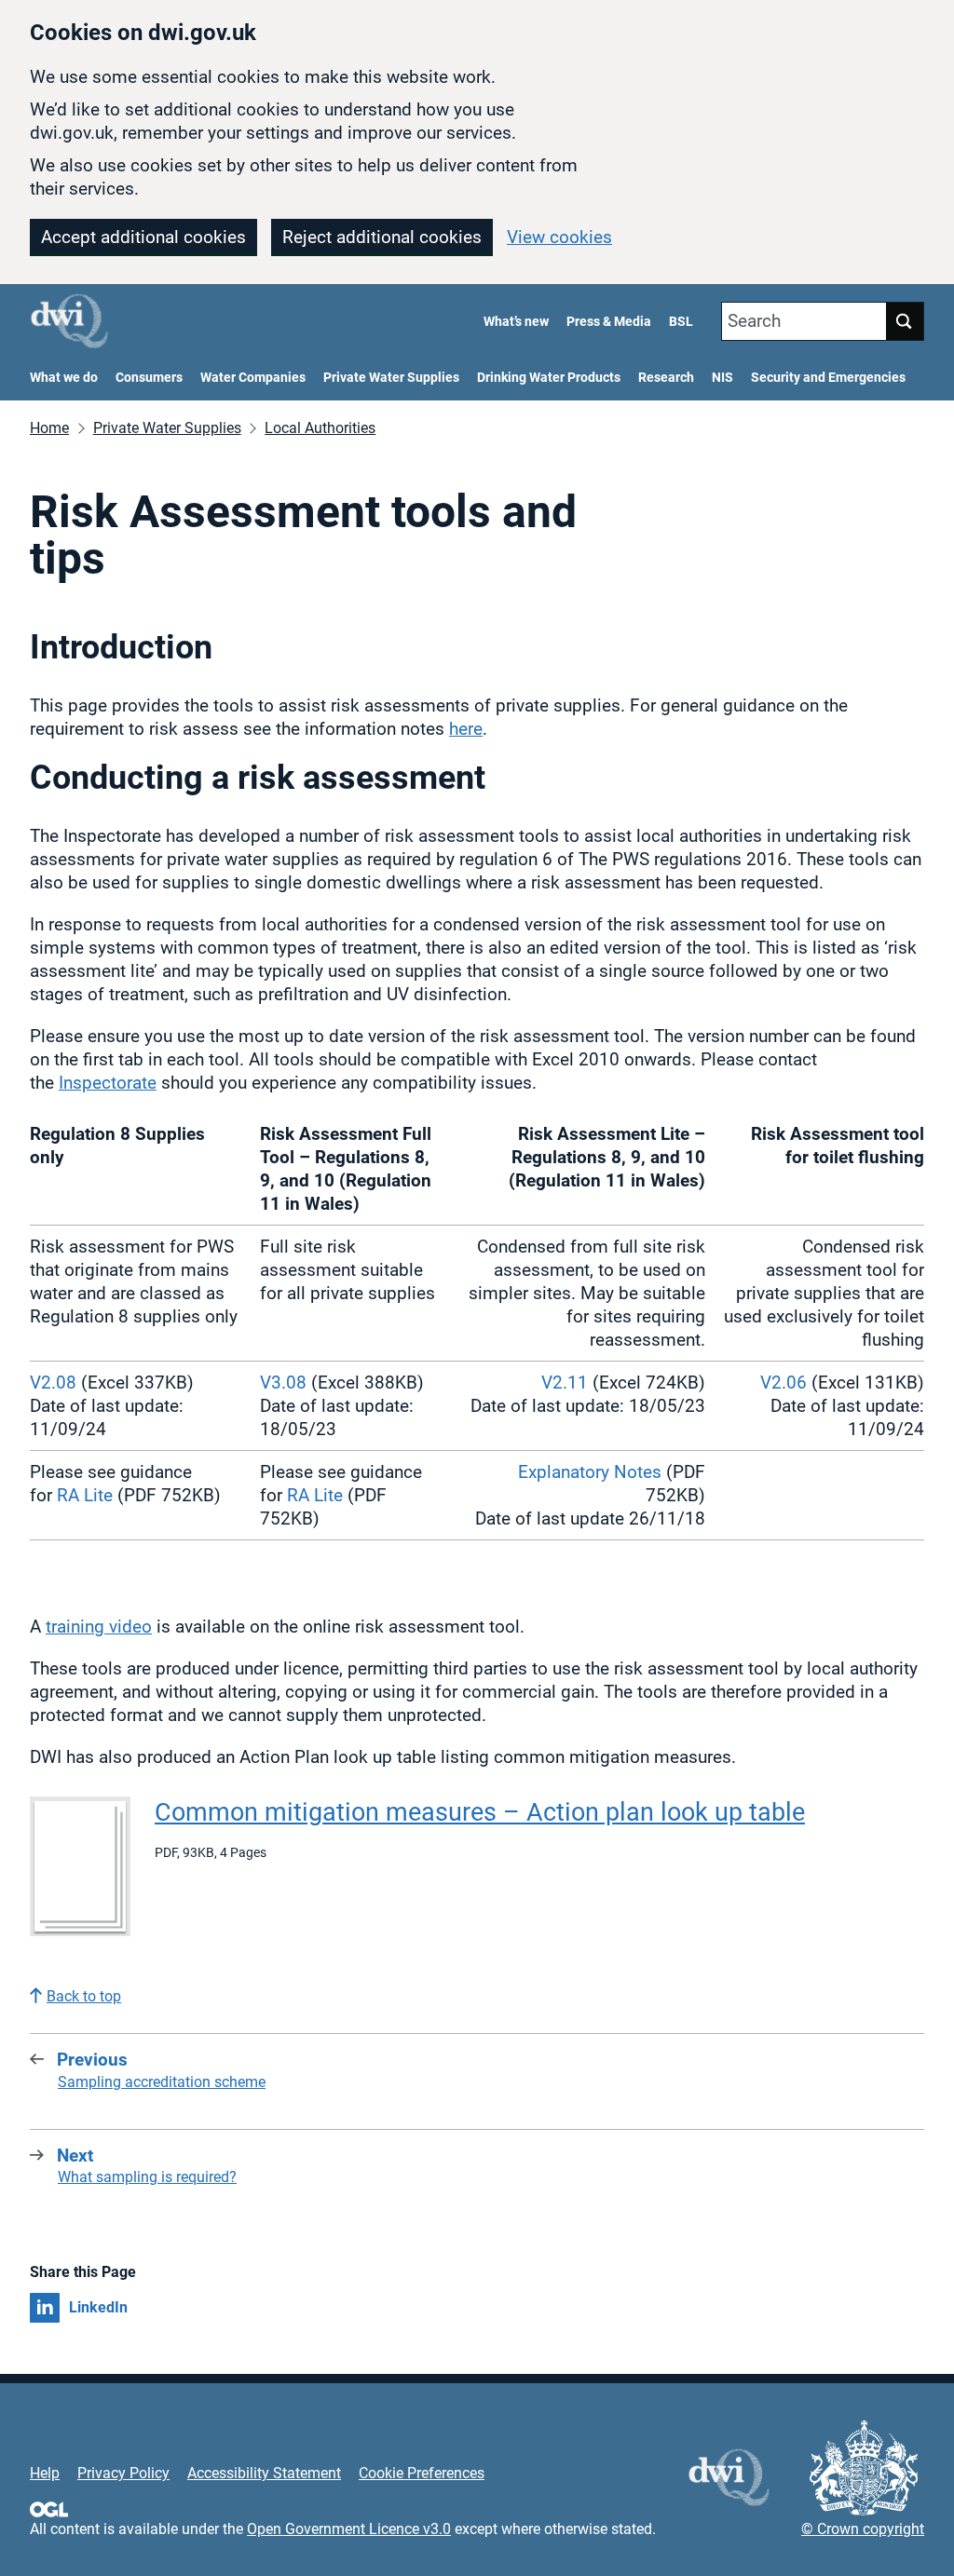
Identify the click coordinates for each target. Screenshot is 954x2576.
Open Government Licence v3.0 (349, 2529)
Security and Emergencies (828, 378)
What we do (64, 378)
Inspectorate (108, 1083)
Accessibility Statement (264, 2473)
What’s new (516, 322)
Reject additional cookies (382, 237)
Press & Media (609, 322)
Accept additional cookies (143, 237)
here (466, 729)
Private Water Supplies (391, 378)
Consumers (149, 378)
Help (45, 2473)
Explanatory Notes (590, 1472)
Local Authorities (320, 428)
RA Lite (85, 1495)
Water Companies (253, 378)
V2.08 (53, 1383)
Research (666, 378)
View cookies (559, 237)
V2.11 (565, 1383)
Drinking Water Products (549, 378)
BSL (681, 322)
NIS (722, 378)
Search (754, 321)
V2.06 (784, 1383)
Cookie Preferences (422, 2473)
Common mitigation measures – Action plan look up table (480, 1812)
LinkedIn (98, 2307)
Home (49, 428)
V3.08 (283, 1383)
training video (99, 1627)
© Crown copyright (863, 2529)
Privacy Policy (123, 2473)
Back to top (84, 1996)
